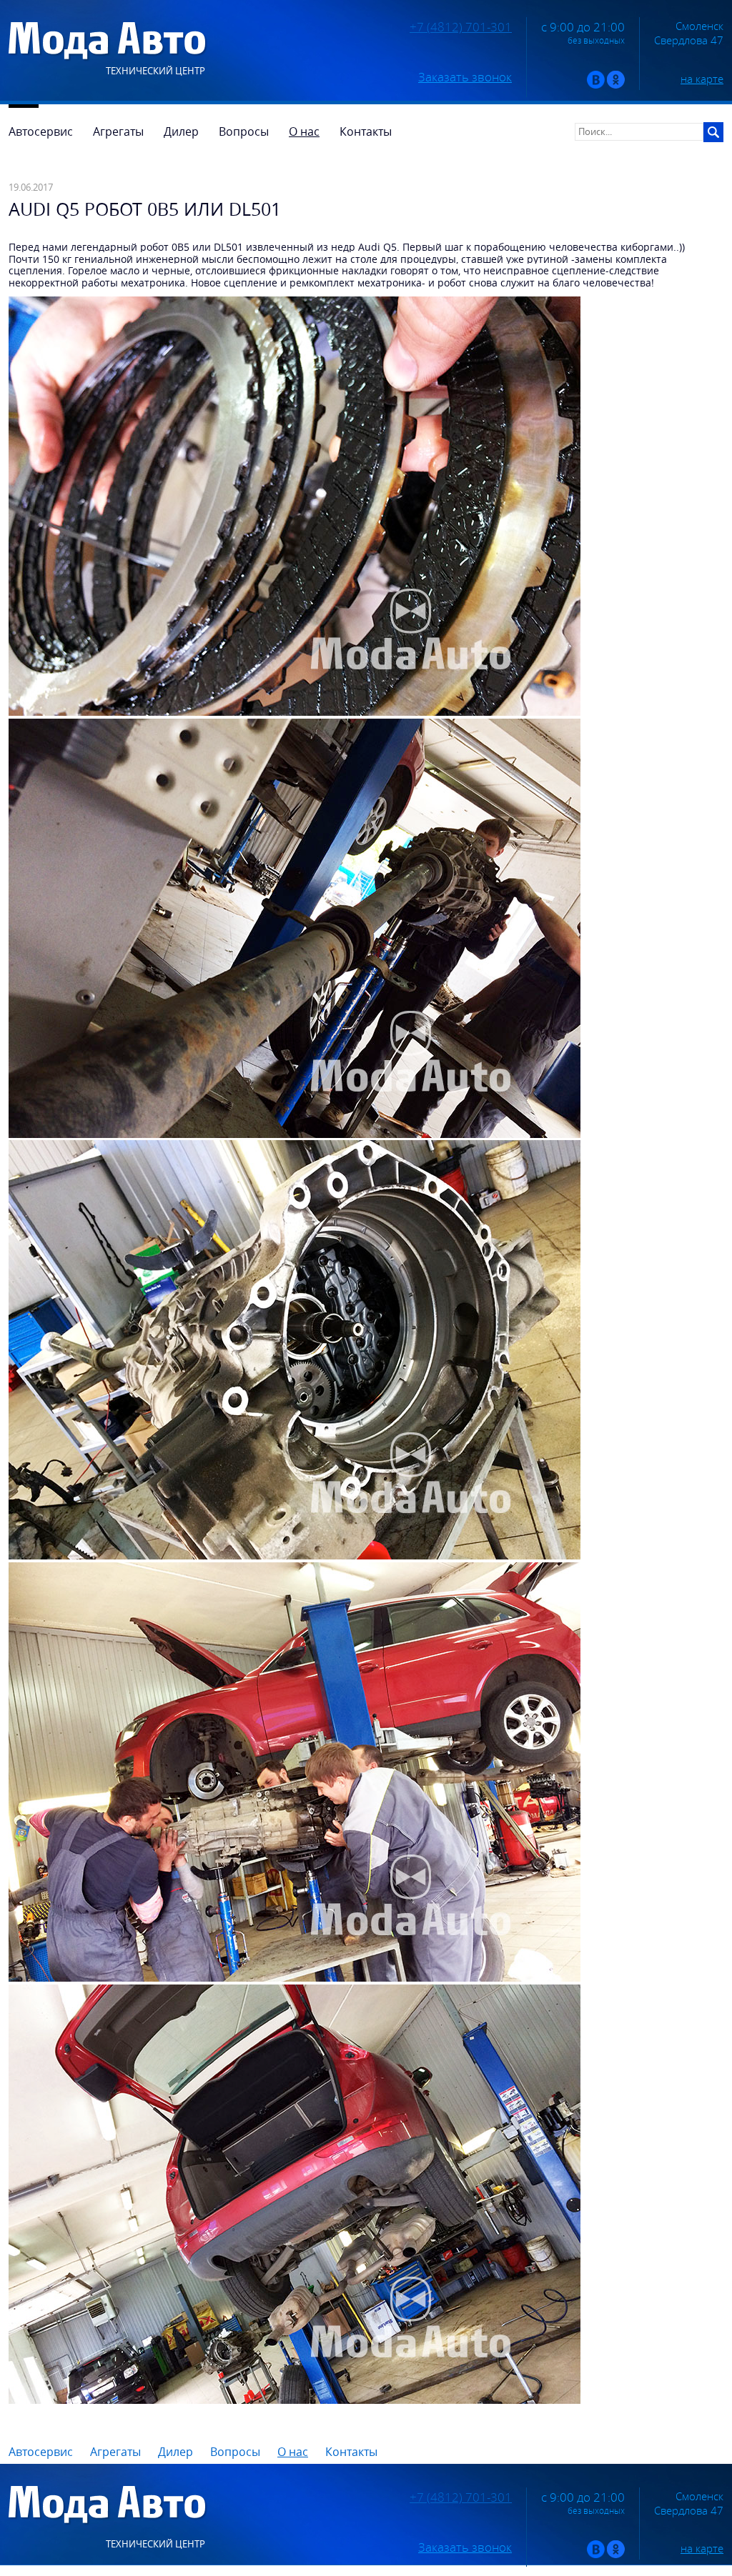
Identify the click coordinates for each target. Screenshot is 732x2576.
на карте (702, 79)
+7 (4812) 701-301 (461, 27)
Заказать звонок (465, 77)
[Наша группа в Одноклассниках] (616, 85)
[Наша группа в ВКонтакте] (596, 85)
